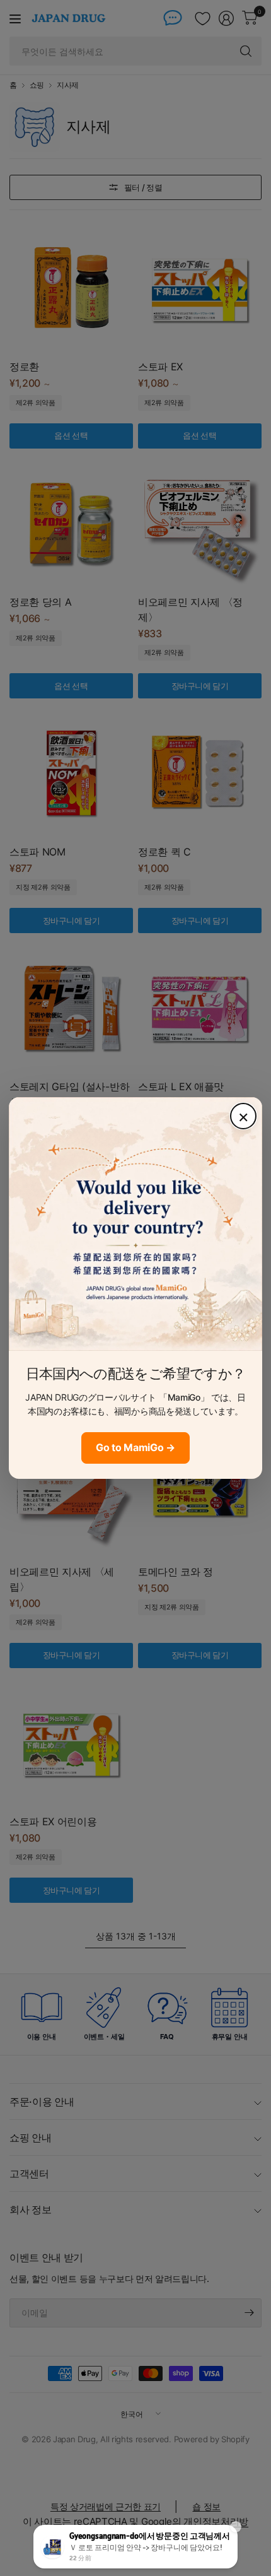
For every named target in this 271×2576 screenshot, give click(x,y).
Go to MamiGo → (135, 1447)
